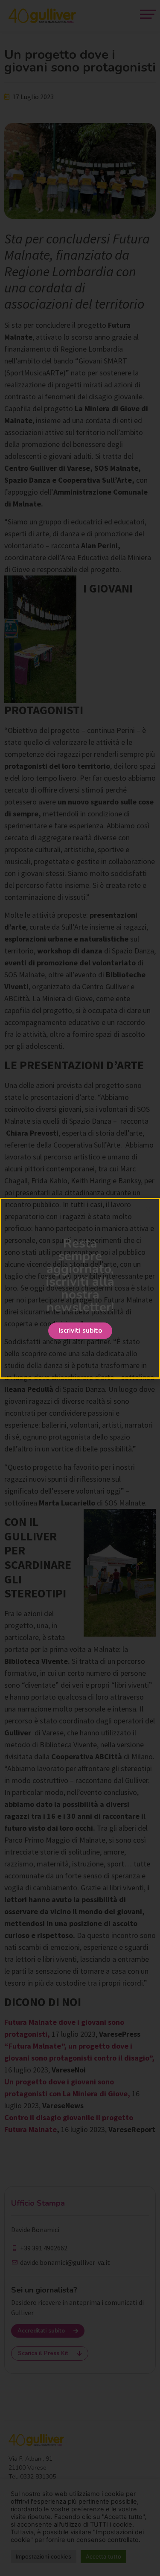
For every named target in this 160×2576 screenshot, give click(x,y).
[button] (80, 1331)
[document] (80, 1288)
